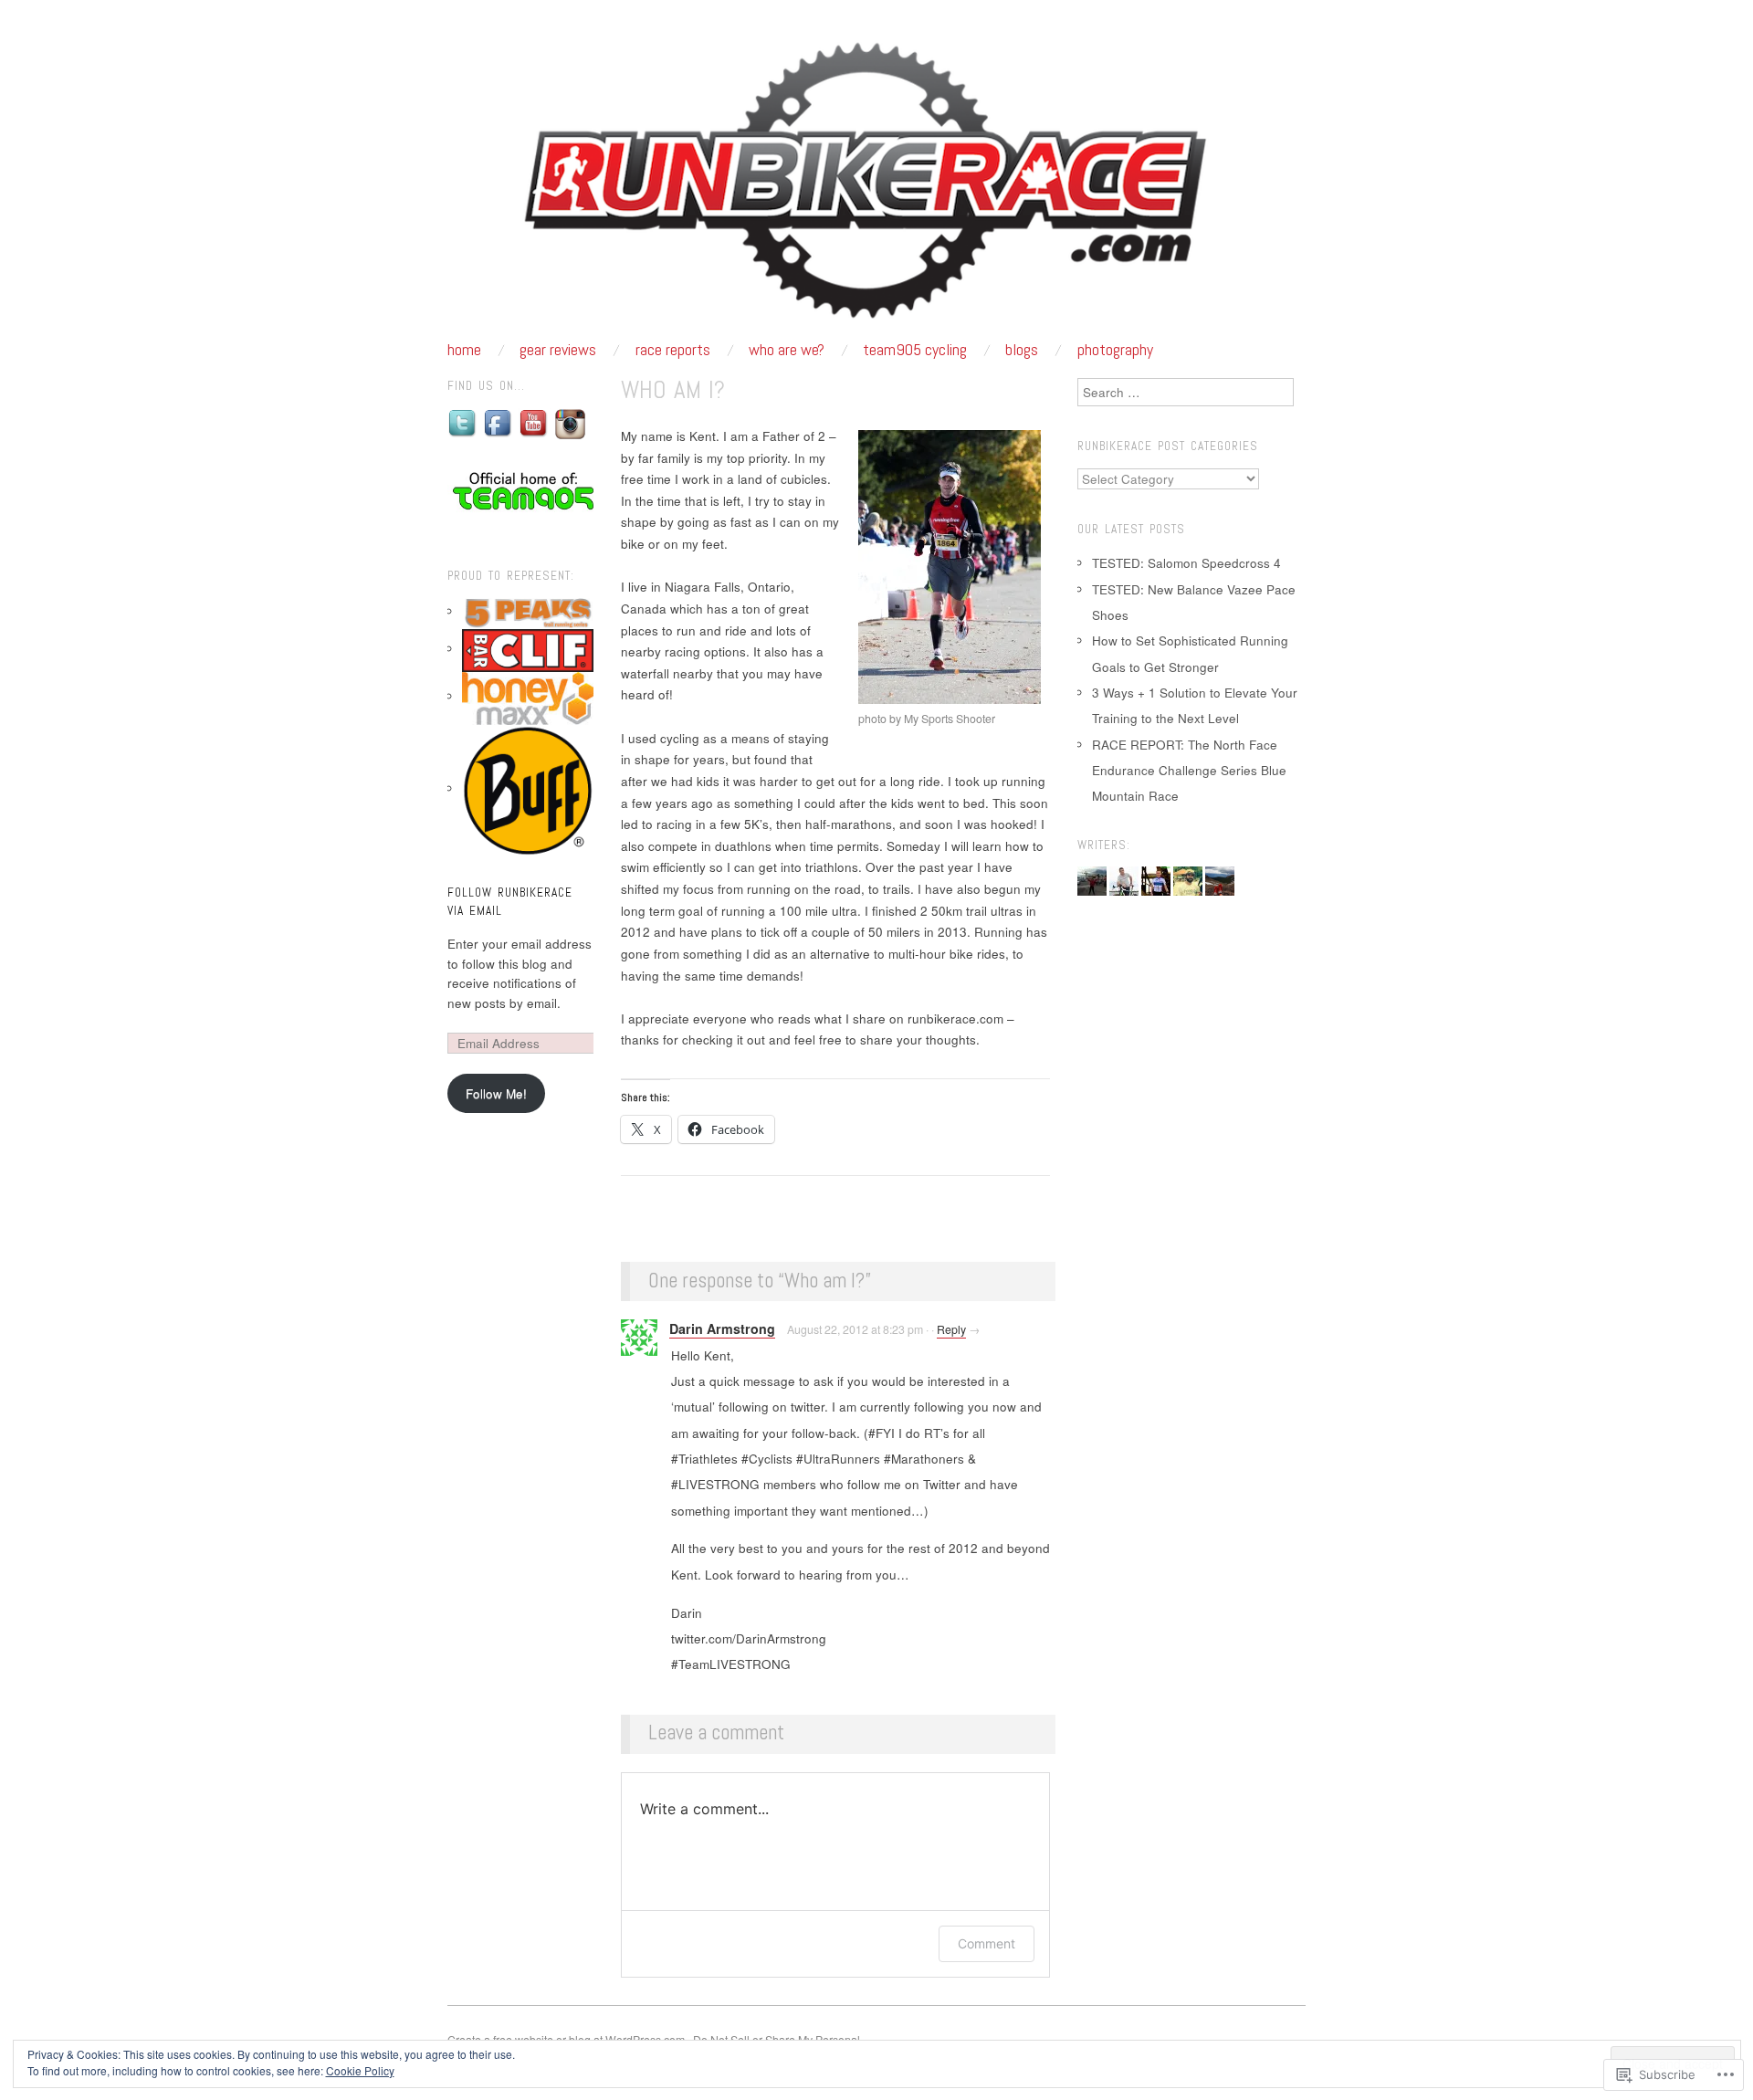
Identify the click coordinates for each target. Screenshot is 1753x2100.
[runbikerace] (876, 188)
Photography (1115, 350)
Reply (951, 1329)
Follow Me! (496, 1093)
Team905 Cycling (915, 350)
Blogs (1022, 350)
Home (464, 350)
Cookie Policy (360, 2070)
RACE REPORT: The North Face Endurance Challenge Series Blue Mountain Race (1189, 771)
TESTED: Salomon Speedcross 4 (1186, 563)
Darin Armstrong (722, 1328)
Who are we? (787, 350)
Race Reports (673, 350)
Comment (987, 1943)
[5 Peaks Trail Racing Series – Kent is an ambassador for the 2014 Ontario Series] (528, 611)
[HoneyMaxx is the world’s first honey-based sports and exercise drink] (528, 696)
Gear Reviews (558, 350)
